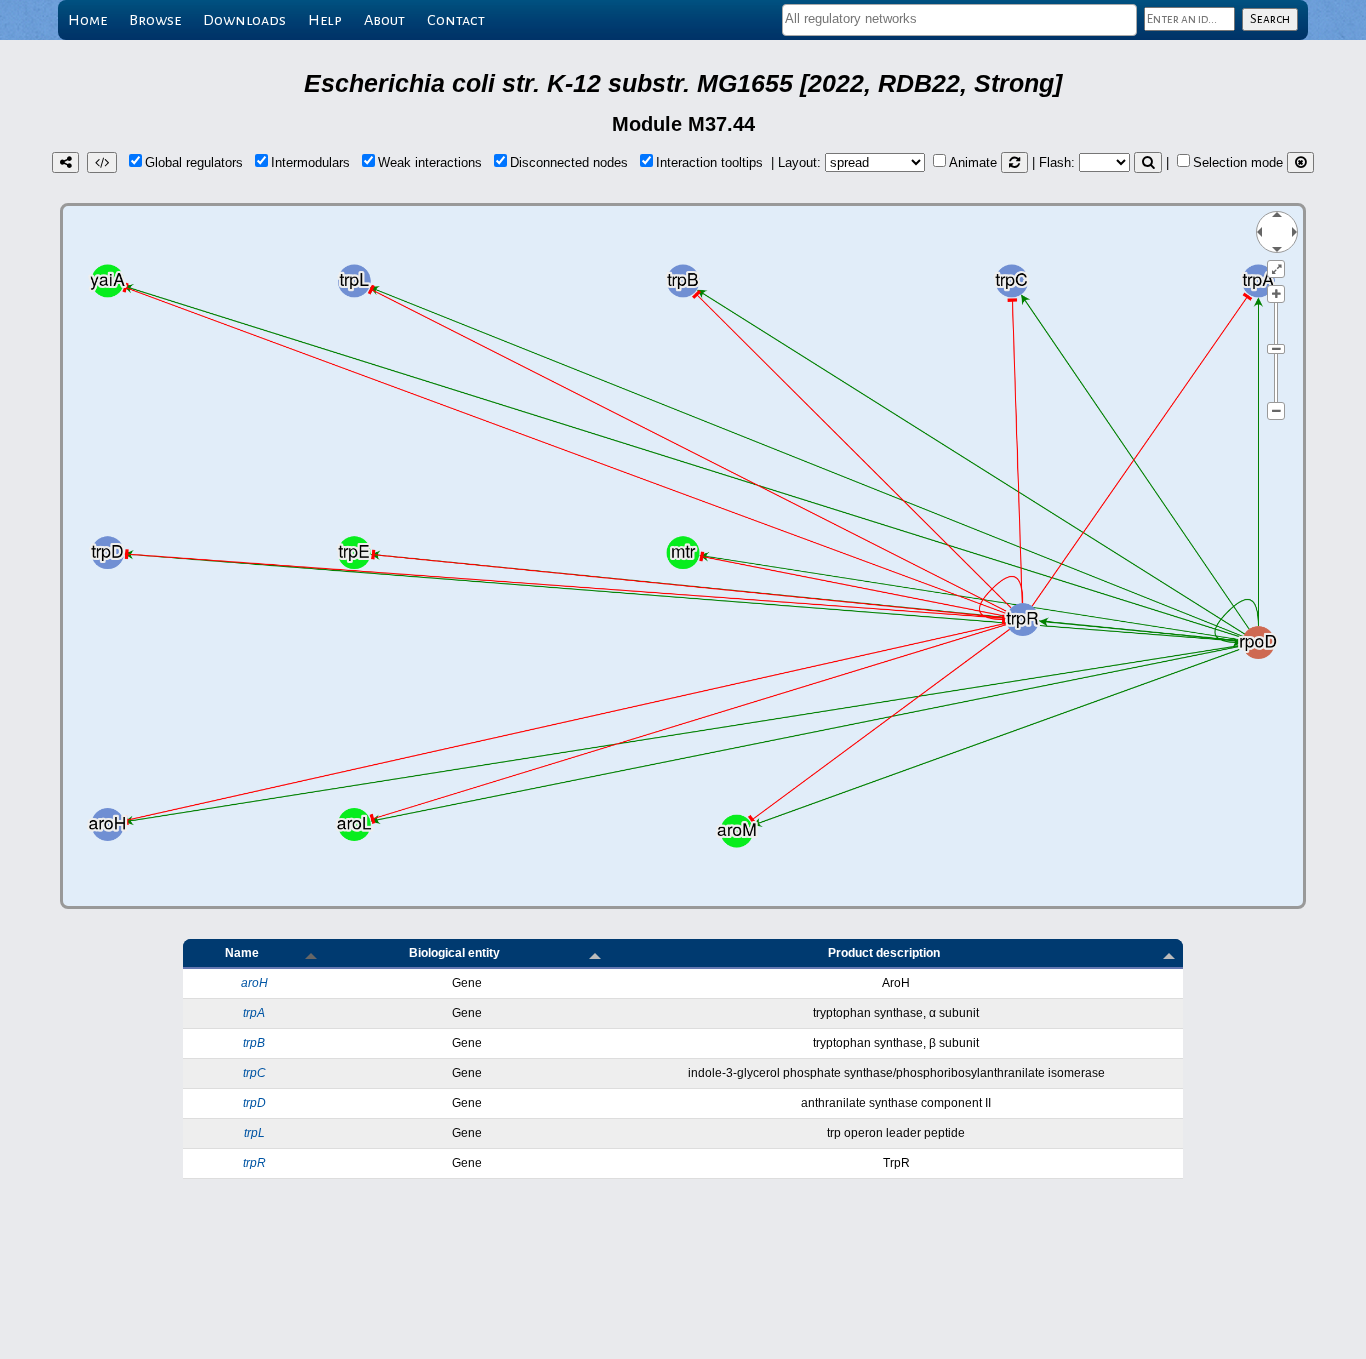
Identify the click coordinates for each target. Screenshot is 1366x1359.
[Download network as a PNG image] (65, 162)
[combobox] (959, 20)
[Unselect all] (1300, 162)
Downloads (244, 20)
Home (87, 20)
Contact (456, 20)
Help (325, 20)
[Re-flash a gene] (1148, 162)
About (384, 20)
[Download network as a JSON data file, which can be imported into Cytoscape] (102, 162)
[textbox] (959, 18)
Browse (155, 20)
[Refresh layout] (1014, 162)
